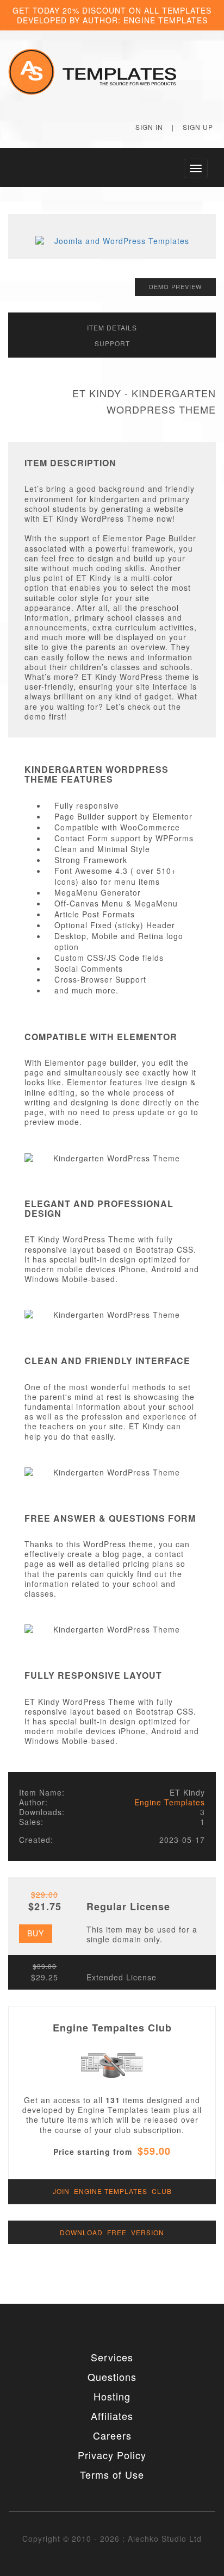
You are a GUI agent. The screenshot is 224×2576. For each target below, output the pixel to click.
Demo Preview (175, 286)
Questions (112, 2377)
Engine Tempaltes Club (112, 2028)
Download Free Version (112, 2232)
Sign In (149, 127)
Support (112, 343)
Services (112, 2357)
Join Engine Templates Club (112, 2191)
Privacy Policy (112, 2455)
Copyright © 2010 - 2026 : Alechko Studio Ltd (112, 2539)
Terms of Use (112, 2474)
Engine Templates (170, 1802)
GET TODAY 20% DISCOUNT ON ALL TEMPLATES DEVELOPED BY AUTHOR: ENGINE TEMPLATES (112, 15)
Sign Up (198, 127)
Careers (112, 2435)
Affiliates (112, 2416)
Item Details (112, 327)
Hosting (112, 2396)
